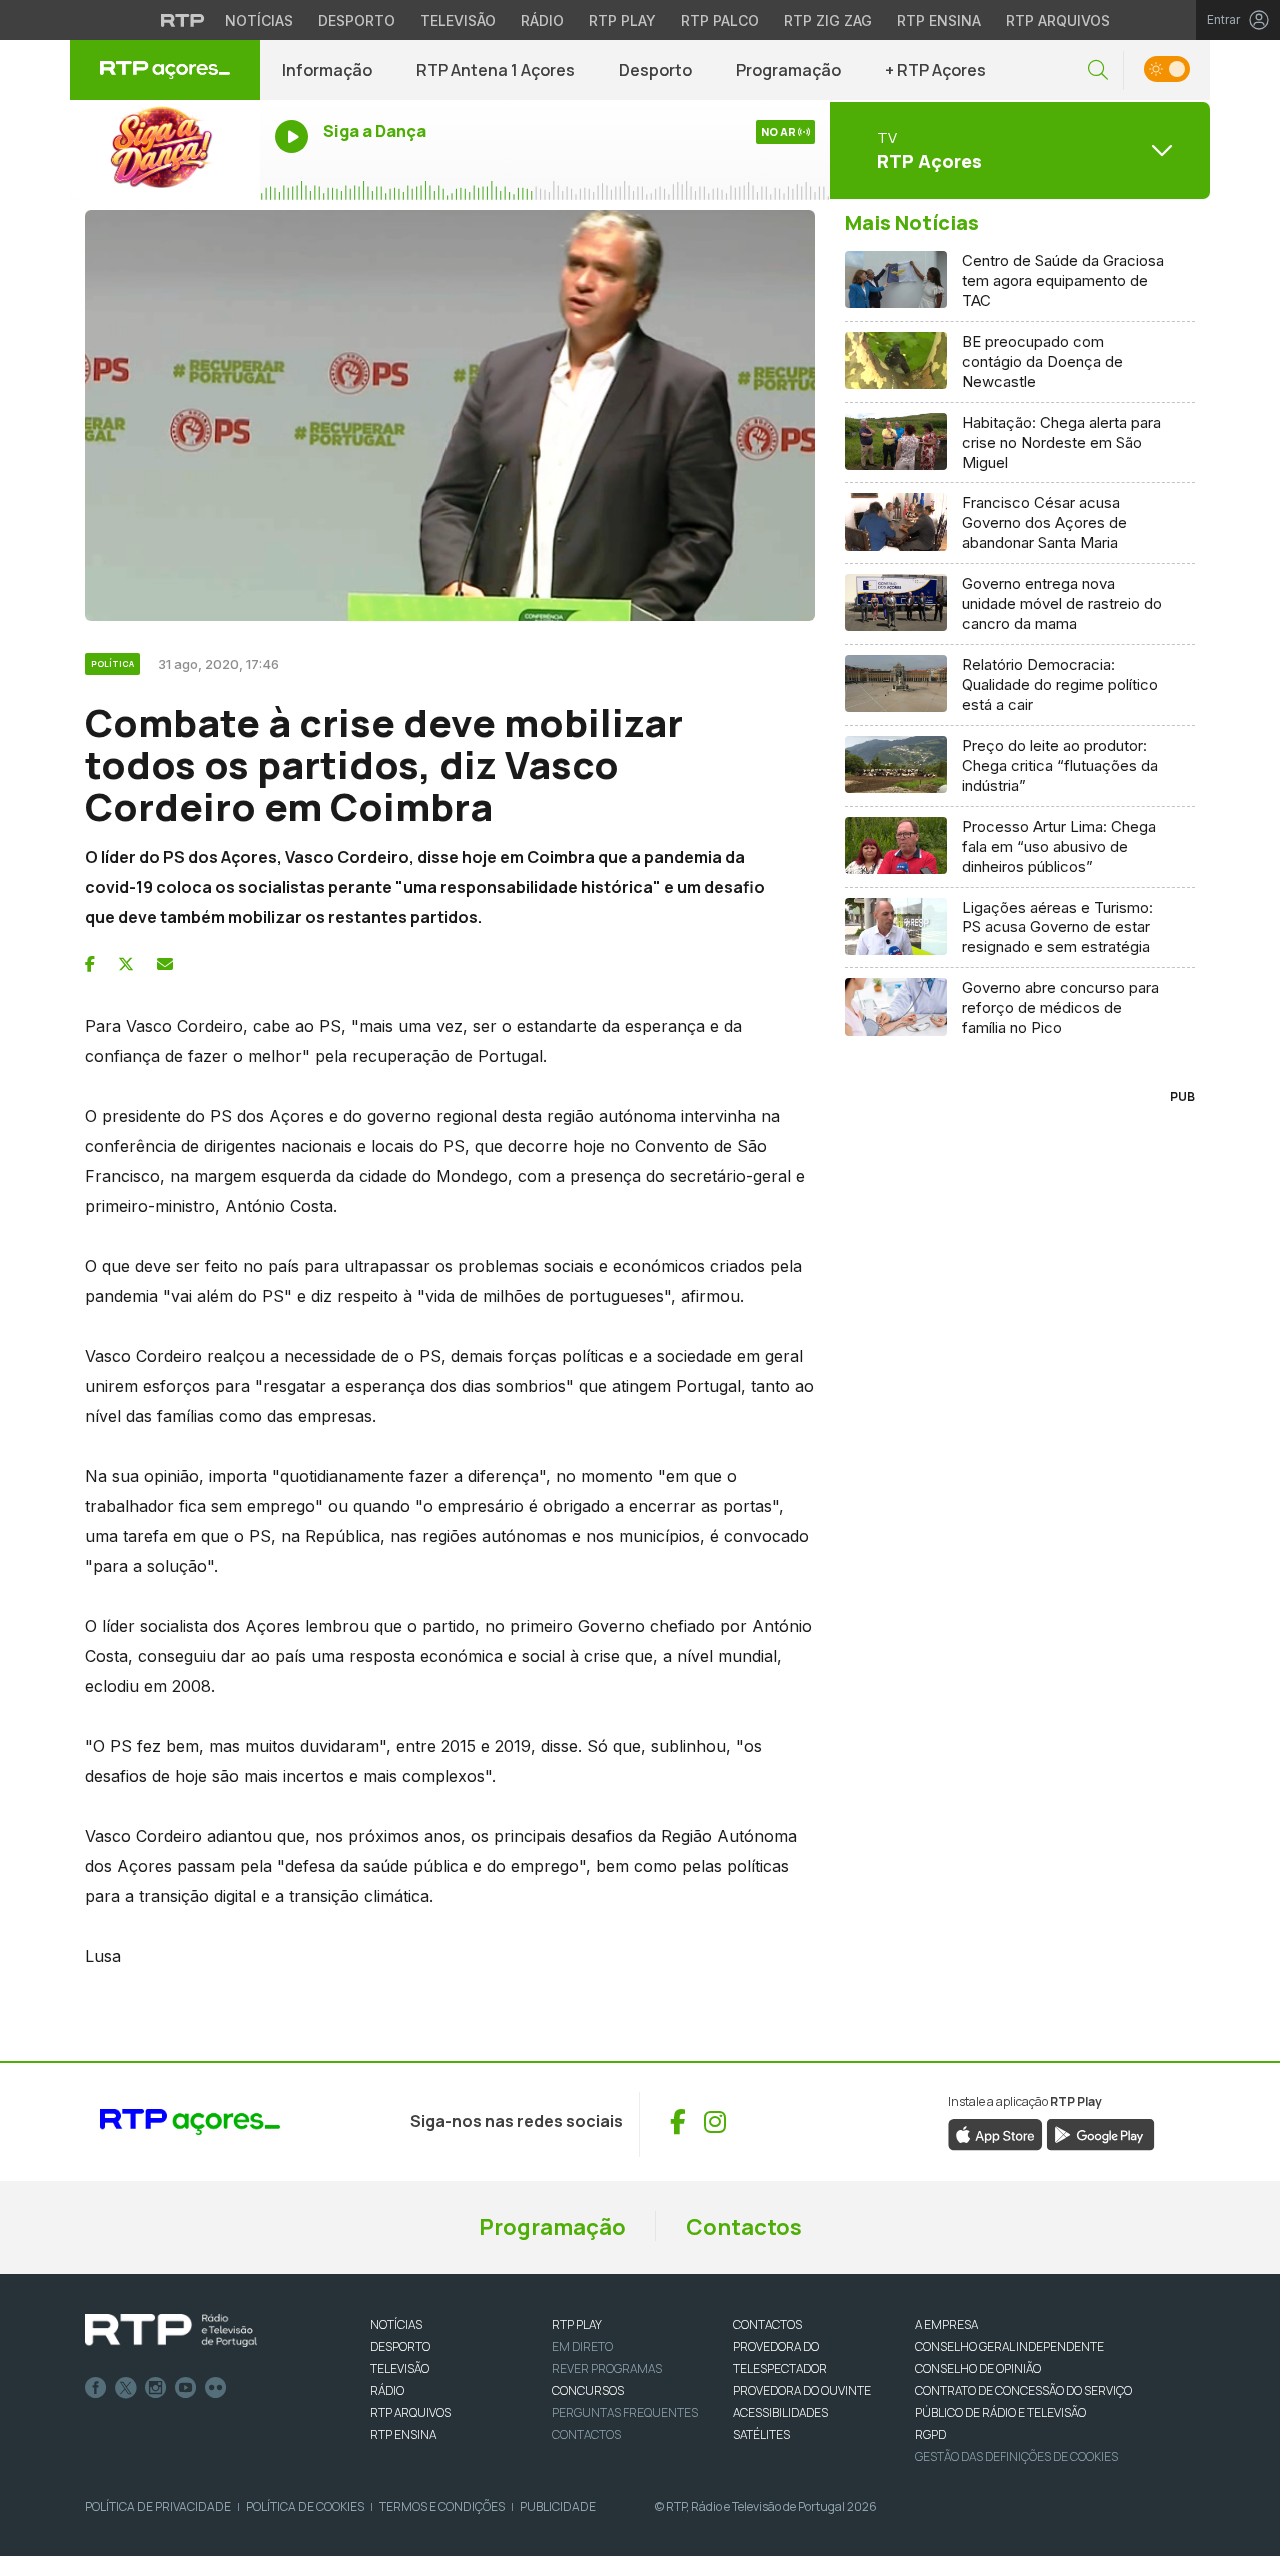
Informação (327, 70)
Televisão (458, 20)
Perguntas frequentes (625, 2412)
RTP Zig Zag (828, 20)
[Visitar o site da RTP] (183, 20)
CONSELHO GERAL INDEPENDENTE (1009, 2346)
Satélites (761, 2434)
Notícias (259, 20)
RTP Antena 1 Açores (495, 70)
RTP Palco (720, 20)
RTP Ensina (939, 20)
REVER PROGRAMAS (607, 2368)
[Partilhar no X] (126, 964)
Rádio (542, 20)
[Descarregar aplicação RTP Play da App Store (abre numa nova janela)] (995, 2133)
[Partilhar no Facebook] (90, 964)
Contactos (744, 2227)
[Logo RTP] (171, 2331)
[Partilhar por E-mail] (165, 964)
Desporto (356, 20)
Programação (788, 70)
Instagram (156, 2388)
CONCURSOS (588, 2390)
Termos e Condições (442, 2506)
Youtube (186, 2388)
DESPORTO (400, 2346)
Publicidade (558, 2506)
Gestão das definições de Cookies (1016, 2456)
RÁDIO (387, 2390)
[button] (1098, 70)
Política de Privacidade (158, 2506)
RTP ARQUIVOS (410, 2412)
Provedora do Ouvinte (802, 2390)
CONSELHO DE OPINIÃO (978, 2368)
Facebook (96, 2388)
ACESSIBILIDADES (780, 2412)
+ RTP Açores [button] (935, 70)
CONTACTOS (767, 2324)
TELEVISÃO (399, 2368)
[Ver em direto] (165, 150)
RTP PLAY (577, 2324)
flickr (216, 2388)
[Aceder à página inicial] (165, 70)
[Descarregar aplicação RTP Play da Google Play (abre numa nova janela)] (1100, 2133)
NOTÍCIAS (396, 2324)
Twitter (126, 2388)
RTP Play (622, 20)
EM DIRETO (582, 2346)
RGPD (930, 2434)
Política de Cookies (305, 2506)
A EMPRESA (946, 2324)
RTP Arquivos (1058, 20)
